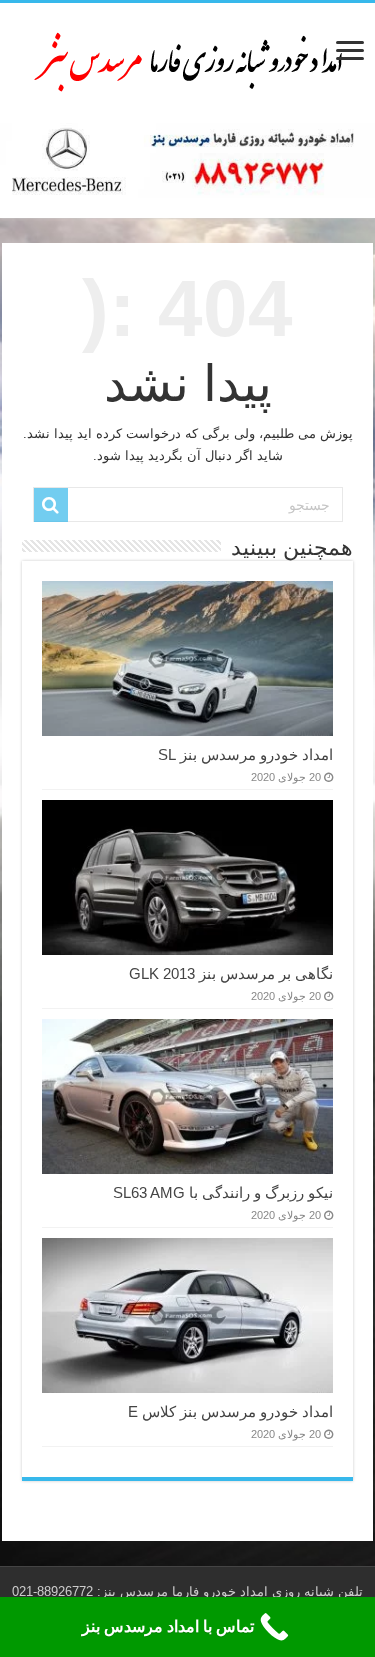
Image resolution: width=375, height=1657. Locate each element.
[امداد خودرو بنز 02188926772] (188, 59)
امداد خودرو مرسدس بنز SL (245, 754)
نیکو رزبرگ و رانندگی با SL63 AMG (223, 1192)
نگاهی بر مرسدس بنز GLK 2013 (231, 973)
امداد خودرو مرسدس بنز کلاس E (230, 1411)
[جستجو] (51, 505)
